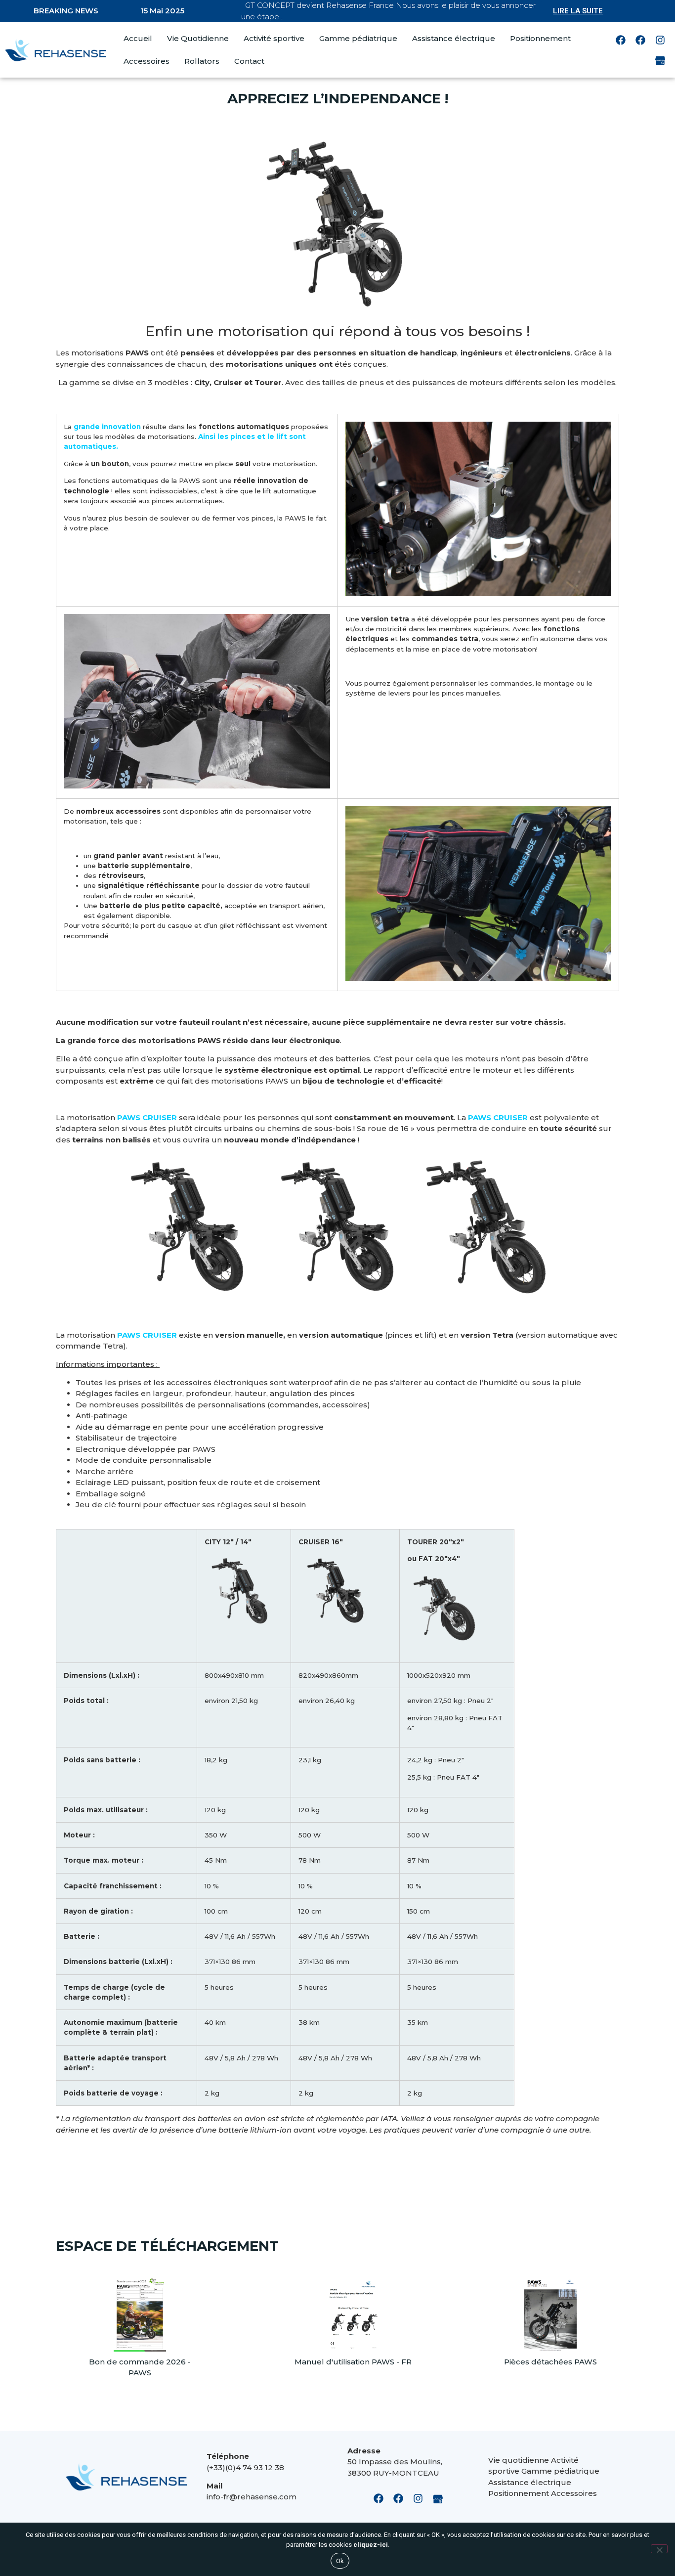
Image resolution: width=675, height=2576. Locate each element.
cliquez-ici (371, 2545)
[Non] (659, 2549)
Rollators (202, 61)
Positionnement (540, 38)
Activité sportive (274, 38)
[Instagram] (660, 40)
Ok (340, 2561)
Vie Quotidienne (198, 38)
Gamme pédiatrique (358, 38)
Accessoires (147, 61)
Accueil (138, 38)
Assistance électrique (454, 38)
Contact (249, 61)
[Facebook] (621, 40)
